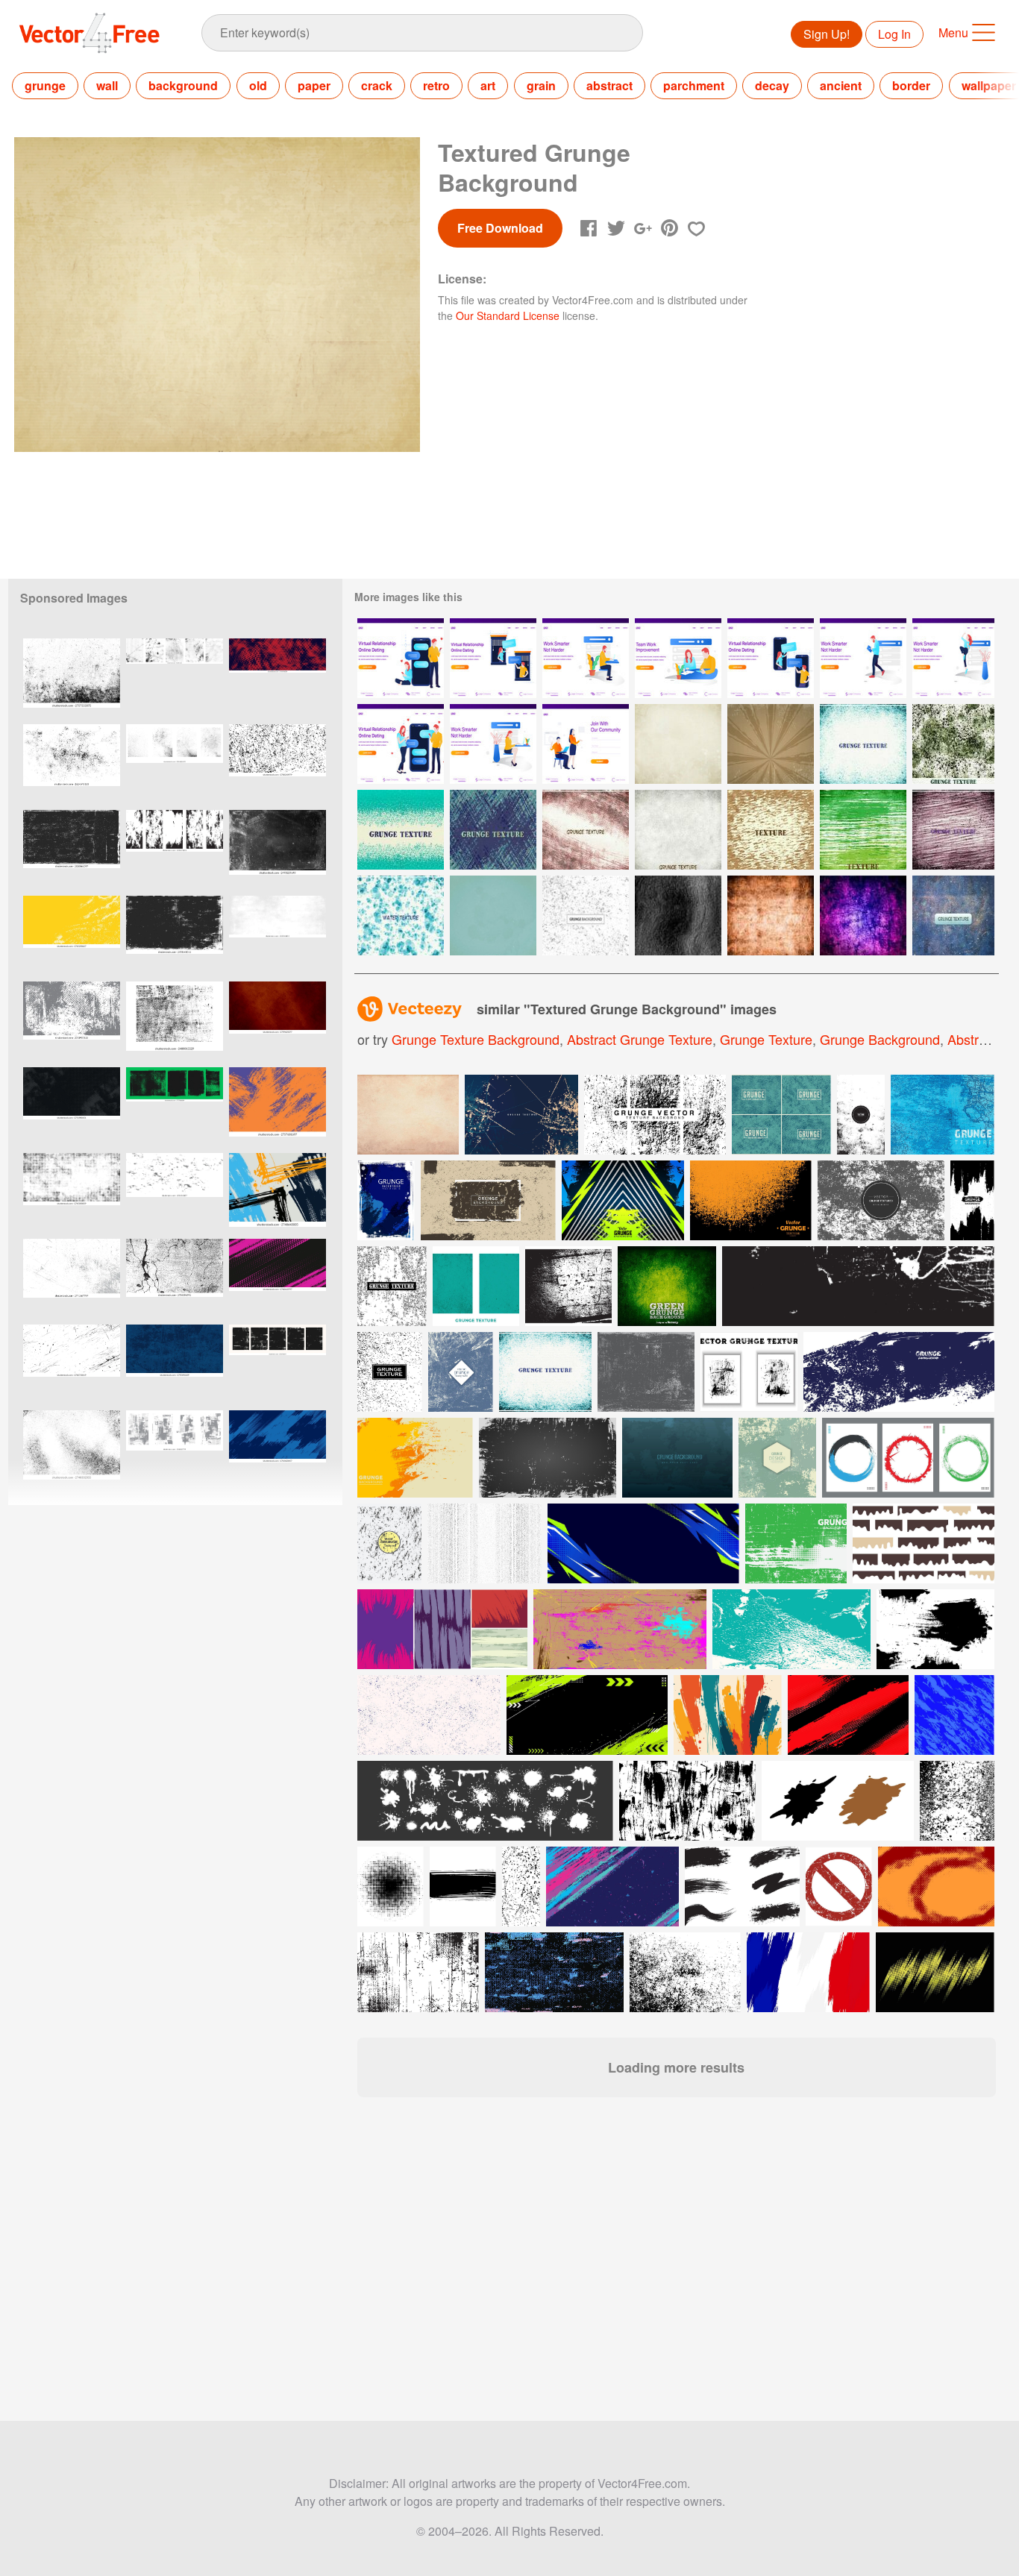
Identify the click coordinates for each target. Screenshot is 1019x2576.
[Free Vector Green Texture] (401, 830)
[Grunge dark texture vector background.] (677, 1458)
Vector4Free (90, 33)
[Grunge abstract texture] (545, 1372)
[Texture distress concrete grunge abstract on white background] (72, 1450)
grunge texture (766, 1039)
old (258, 85)
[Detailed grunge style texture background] (461, 1372)
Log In (894, 34)
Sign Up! (827, 34)
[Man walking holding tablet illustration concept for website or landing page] (863, 658)
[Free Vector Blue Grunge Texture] (953, 915)
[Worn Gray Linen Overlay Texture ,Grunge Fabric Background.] (72, 1107)
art (488, 85)
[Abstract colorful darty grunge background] (777, 1458)
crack (377, 85)
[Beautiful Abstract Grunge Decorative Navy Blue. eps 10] (175, 1364)
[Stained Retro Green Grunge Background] (493, 915)
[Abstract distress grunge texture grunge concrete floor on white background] (72, 678)
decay (772, 85)
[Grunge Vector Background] (771, 744)
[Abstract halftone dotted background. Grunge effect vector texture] (72, 1193)
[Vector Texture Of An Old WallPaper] (771, 915)
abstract (609, 85)
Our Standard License (508, 315)
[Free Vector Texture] (863, 744)
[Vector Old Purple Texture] (863, 915)
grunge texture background (476, 1039)
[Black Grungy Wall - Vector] (678, 915)
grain (541, 85)
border (911, 85)
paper (314, 85)
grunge (45, 85)
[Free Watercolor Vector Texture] (401, 915)
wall (107, 85)
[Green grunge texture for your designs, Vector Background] (667, 1286)
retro (436, 85)
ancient (841, 85)
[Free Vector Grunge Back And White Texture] (586, 915)
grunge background (880, 1039)
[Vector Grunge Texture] (678, 744)
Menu (953, 32)
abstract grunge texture (640, 1039)
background (183, 85)
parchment (694, 85)
